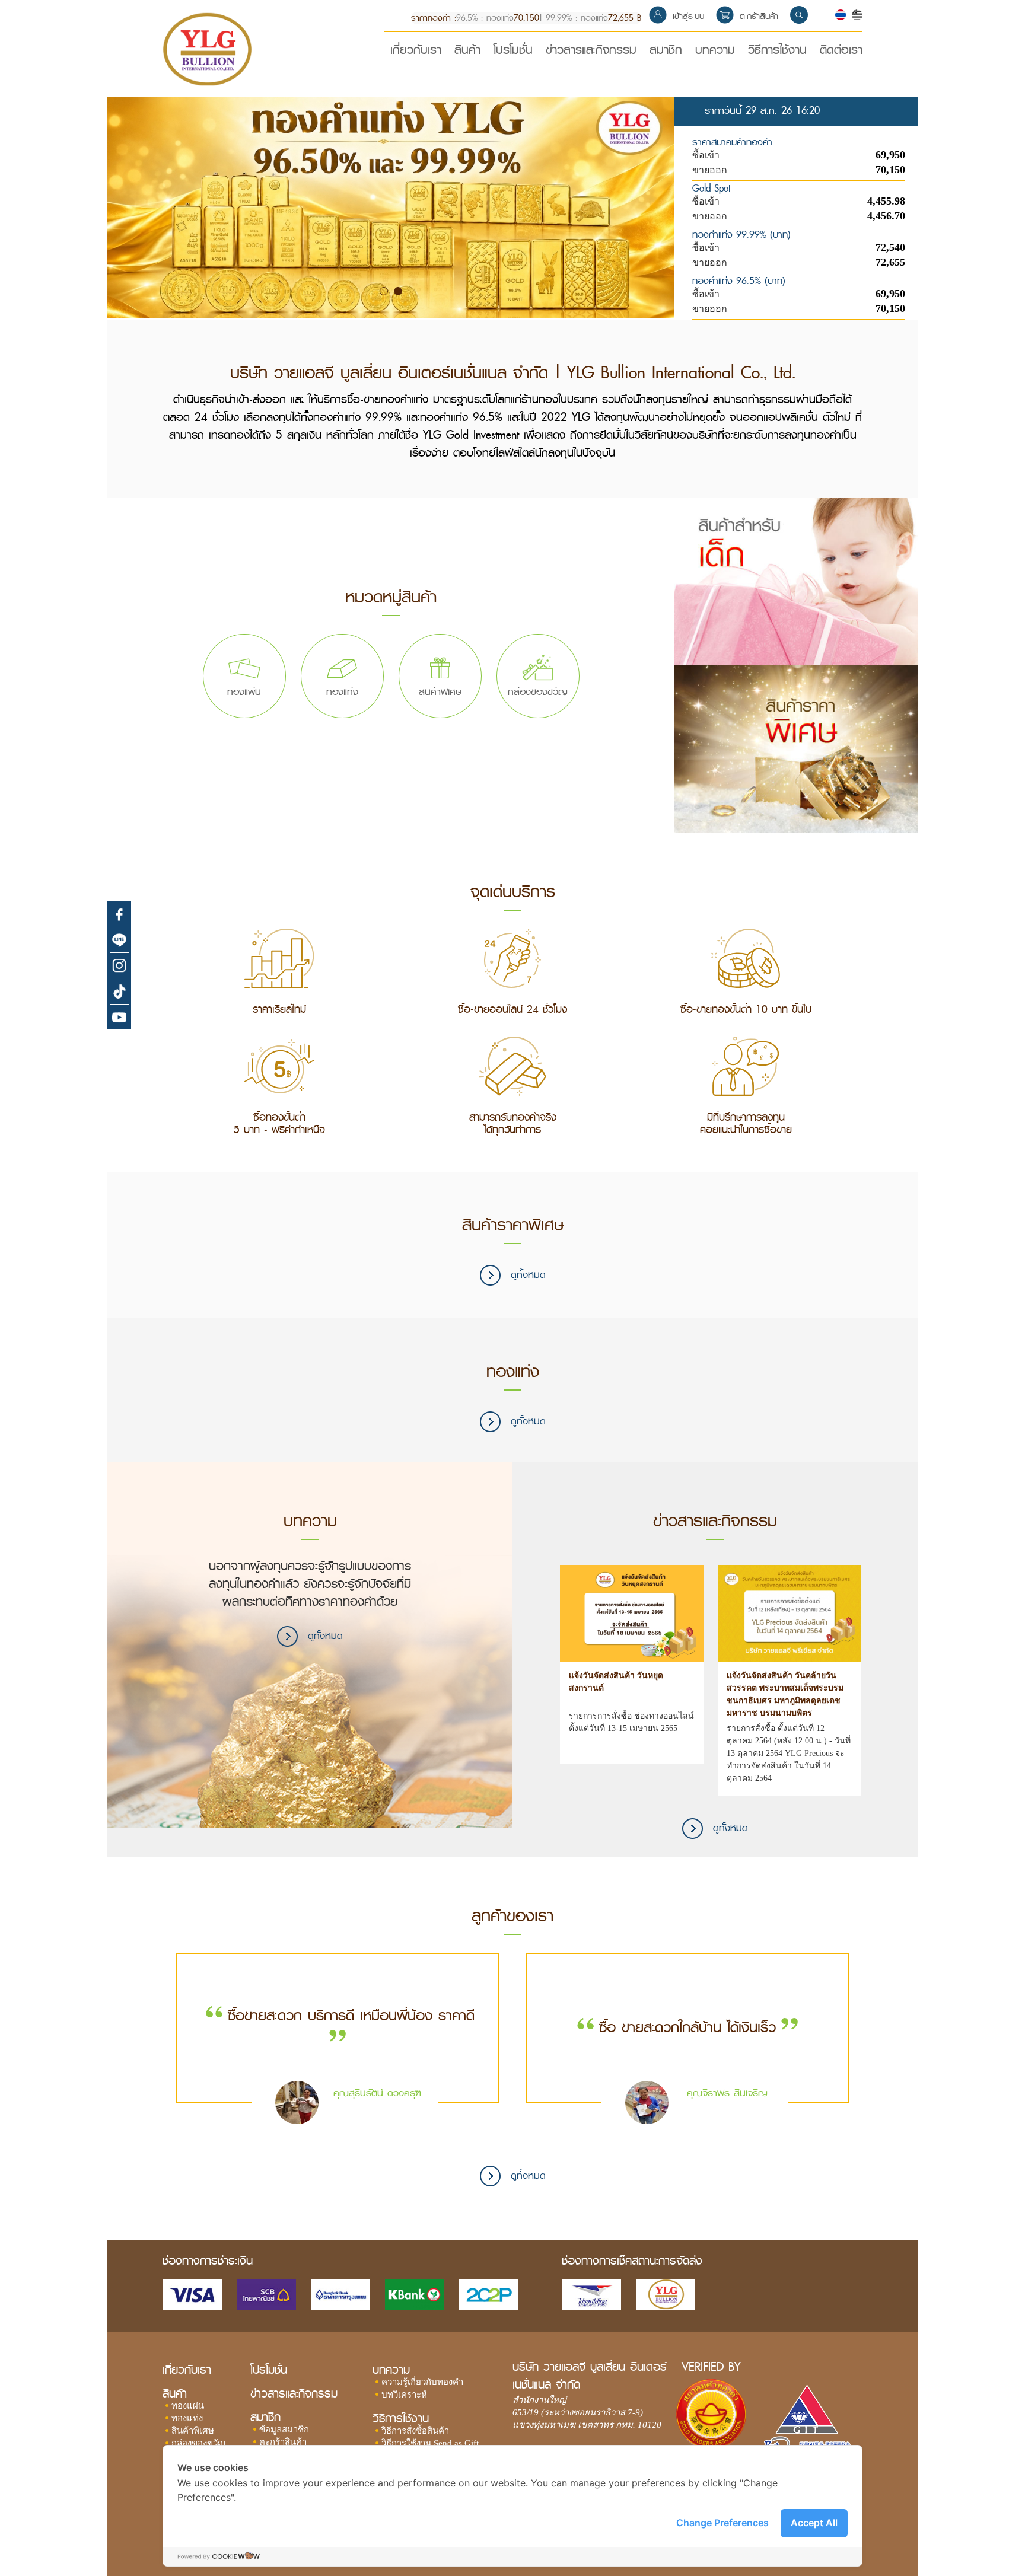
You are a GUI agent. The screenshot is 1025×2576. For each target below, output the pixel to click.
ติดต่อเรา (841, 52)
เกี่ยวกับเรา (416, 52)
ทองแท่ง (187, 2418)
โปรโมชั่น (513, 52)
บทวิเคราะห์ (404, 2395)
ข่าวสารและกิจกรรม (591, 52)
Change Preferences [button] (722, 2523)
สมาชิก (666, 52)
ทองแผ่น (188, 2406)
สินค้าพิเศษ (193, 2431)
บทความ (715, 52)
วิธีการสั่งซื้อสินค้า (415, 2431)
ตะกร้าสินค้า (759, 16)
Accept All (814, 2523)
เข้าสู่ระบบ (688, 16)
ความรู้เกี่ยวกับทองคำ (422, 2382)
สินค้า (467, 52)
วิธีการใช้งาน (777, 52)
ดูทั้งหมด (526, 1275)
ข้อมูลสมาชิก (284, 2430)
